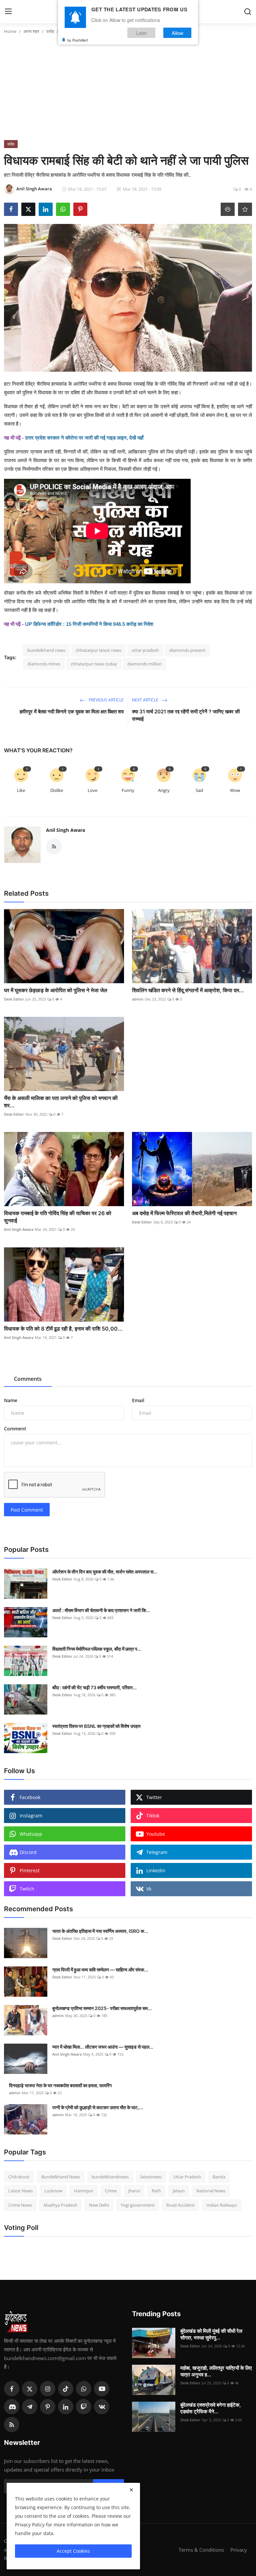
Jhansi (134, 2191)
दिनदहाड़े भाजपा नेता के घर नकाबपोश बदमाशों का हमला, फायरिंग (60, 2085)
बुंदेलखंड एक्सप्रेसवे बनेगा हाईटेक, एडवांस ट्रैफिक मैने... (210, 2408)
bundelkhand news (46, 650)
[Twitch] (84, 2407)
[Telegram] (30, 2407)
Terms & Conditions (201, 2550)
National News (211, 2191)
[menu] (8, 12)
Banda (219, 2177)
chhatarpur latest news (98, 650)
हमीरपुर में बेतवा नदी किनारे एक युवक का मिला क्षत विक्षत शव (72, 712)
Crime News (20, 2205)
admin (138, 999)
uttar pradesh (145, 650)
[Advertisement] (128, 90)
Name (11, 1400)
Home (10, 31)
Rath (156, 2191)
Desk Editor (14, 999)
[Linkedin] (66, 2407)
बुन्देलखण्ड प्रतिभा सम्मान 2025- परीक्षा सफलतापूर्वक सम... (102, 2008)
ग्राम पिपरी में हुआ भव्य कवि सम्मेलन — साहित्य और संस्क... (100, 1970)
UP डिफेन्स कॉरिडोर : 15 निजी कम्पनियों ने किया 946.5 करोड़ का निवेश (89, 624)
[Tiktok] (66, 2389)
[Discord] (12, 2407)
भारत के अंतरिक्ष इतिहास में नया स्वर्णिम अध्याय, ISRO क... (100, 1931)
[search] (248, 12)
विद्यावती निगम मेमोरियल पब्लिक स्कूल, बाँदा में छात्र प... (97, 1649)
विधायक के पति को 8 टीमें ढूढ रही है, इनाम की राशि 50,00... (63, 1329)
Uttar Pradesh (187, 2177)
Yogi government (138, 2205)
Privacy (239, 2550)
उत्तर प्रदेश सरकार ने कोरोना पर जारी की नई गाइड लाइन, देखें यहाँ (84, 438)
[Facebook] (12, 2389)
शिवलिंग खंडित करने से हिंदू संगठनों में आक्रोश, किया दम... (188, 990)
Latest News (20, 2191)
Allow (177, 33)
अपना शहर (31, 31)
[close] (131, 2490)
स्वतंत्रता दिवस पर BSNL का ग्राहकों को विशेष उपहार (96, 1726)
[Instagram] (48, 2389)
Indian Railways (222, 2205)
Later (141, 33)
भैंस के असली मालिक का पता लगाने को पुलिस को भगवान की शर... (61, 1102)
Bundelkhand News (61, 2177)
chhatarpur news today (94, 664)
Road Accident (180, 2205)
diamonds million (144, 664)
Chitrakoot (19, 2177)
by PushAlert (78, 40)
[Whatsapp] (84, 2389)
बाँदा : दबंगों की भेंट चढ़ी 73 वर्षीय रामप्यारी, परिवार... (94, 1687)
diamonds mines (44, 664)
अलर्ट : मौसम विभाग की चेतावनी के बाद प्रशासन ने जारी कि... (101, 1610)
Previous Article (106, 700)
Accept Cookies (73, 2551)
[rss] (12, 2425)
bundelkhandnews (110, 2177)
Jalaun (179, 2191)
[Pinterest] (48, 2407)
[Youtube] (102, 2389)
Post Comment (27, 1510)
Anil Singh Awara (65, 830)
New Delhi (99, 2205)
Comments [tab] (28, 1379)
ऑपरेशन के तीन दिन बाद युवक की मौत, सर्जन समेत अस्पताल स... (105, 1572)
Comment (15, 1429)
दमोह (50, 31)
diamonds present (187, 650)
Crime (111, 2191)
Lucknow (53, 2191)
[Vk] (102, 2407)
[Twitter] (30, 2389)
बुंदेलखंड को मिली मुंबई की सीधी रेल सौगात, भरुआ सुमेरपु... (211, 2334)
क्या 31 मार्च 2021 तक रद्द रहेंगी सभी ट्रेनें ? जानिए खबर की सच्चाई (186, 715)
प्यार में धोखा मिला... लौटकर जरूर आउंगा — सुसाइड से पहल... (103, 2047)
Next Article (146, 700)
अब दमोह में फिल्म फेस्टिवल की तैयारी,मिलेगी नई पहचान (185, 1213)
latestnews (151, 2177)
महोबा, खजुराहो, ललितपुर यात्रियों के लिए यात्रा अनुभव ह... (216, 2371)
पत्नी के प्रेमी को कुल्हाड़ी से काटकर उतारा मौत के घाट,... (98, 2107)
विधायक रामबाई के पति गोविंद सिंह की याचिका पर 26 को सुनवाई (58, 1217)
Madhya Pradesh (60, 2205)
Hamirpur (84, 2191)
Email (138, 1400)
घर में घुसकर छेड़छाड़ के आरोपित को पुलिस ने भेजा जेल (56, 990)
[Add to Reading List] (245, 209)
